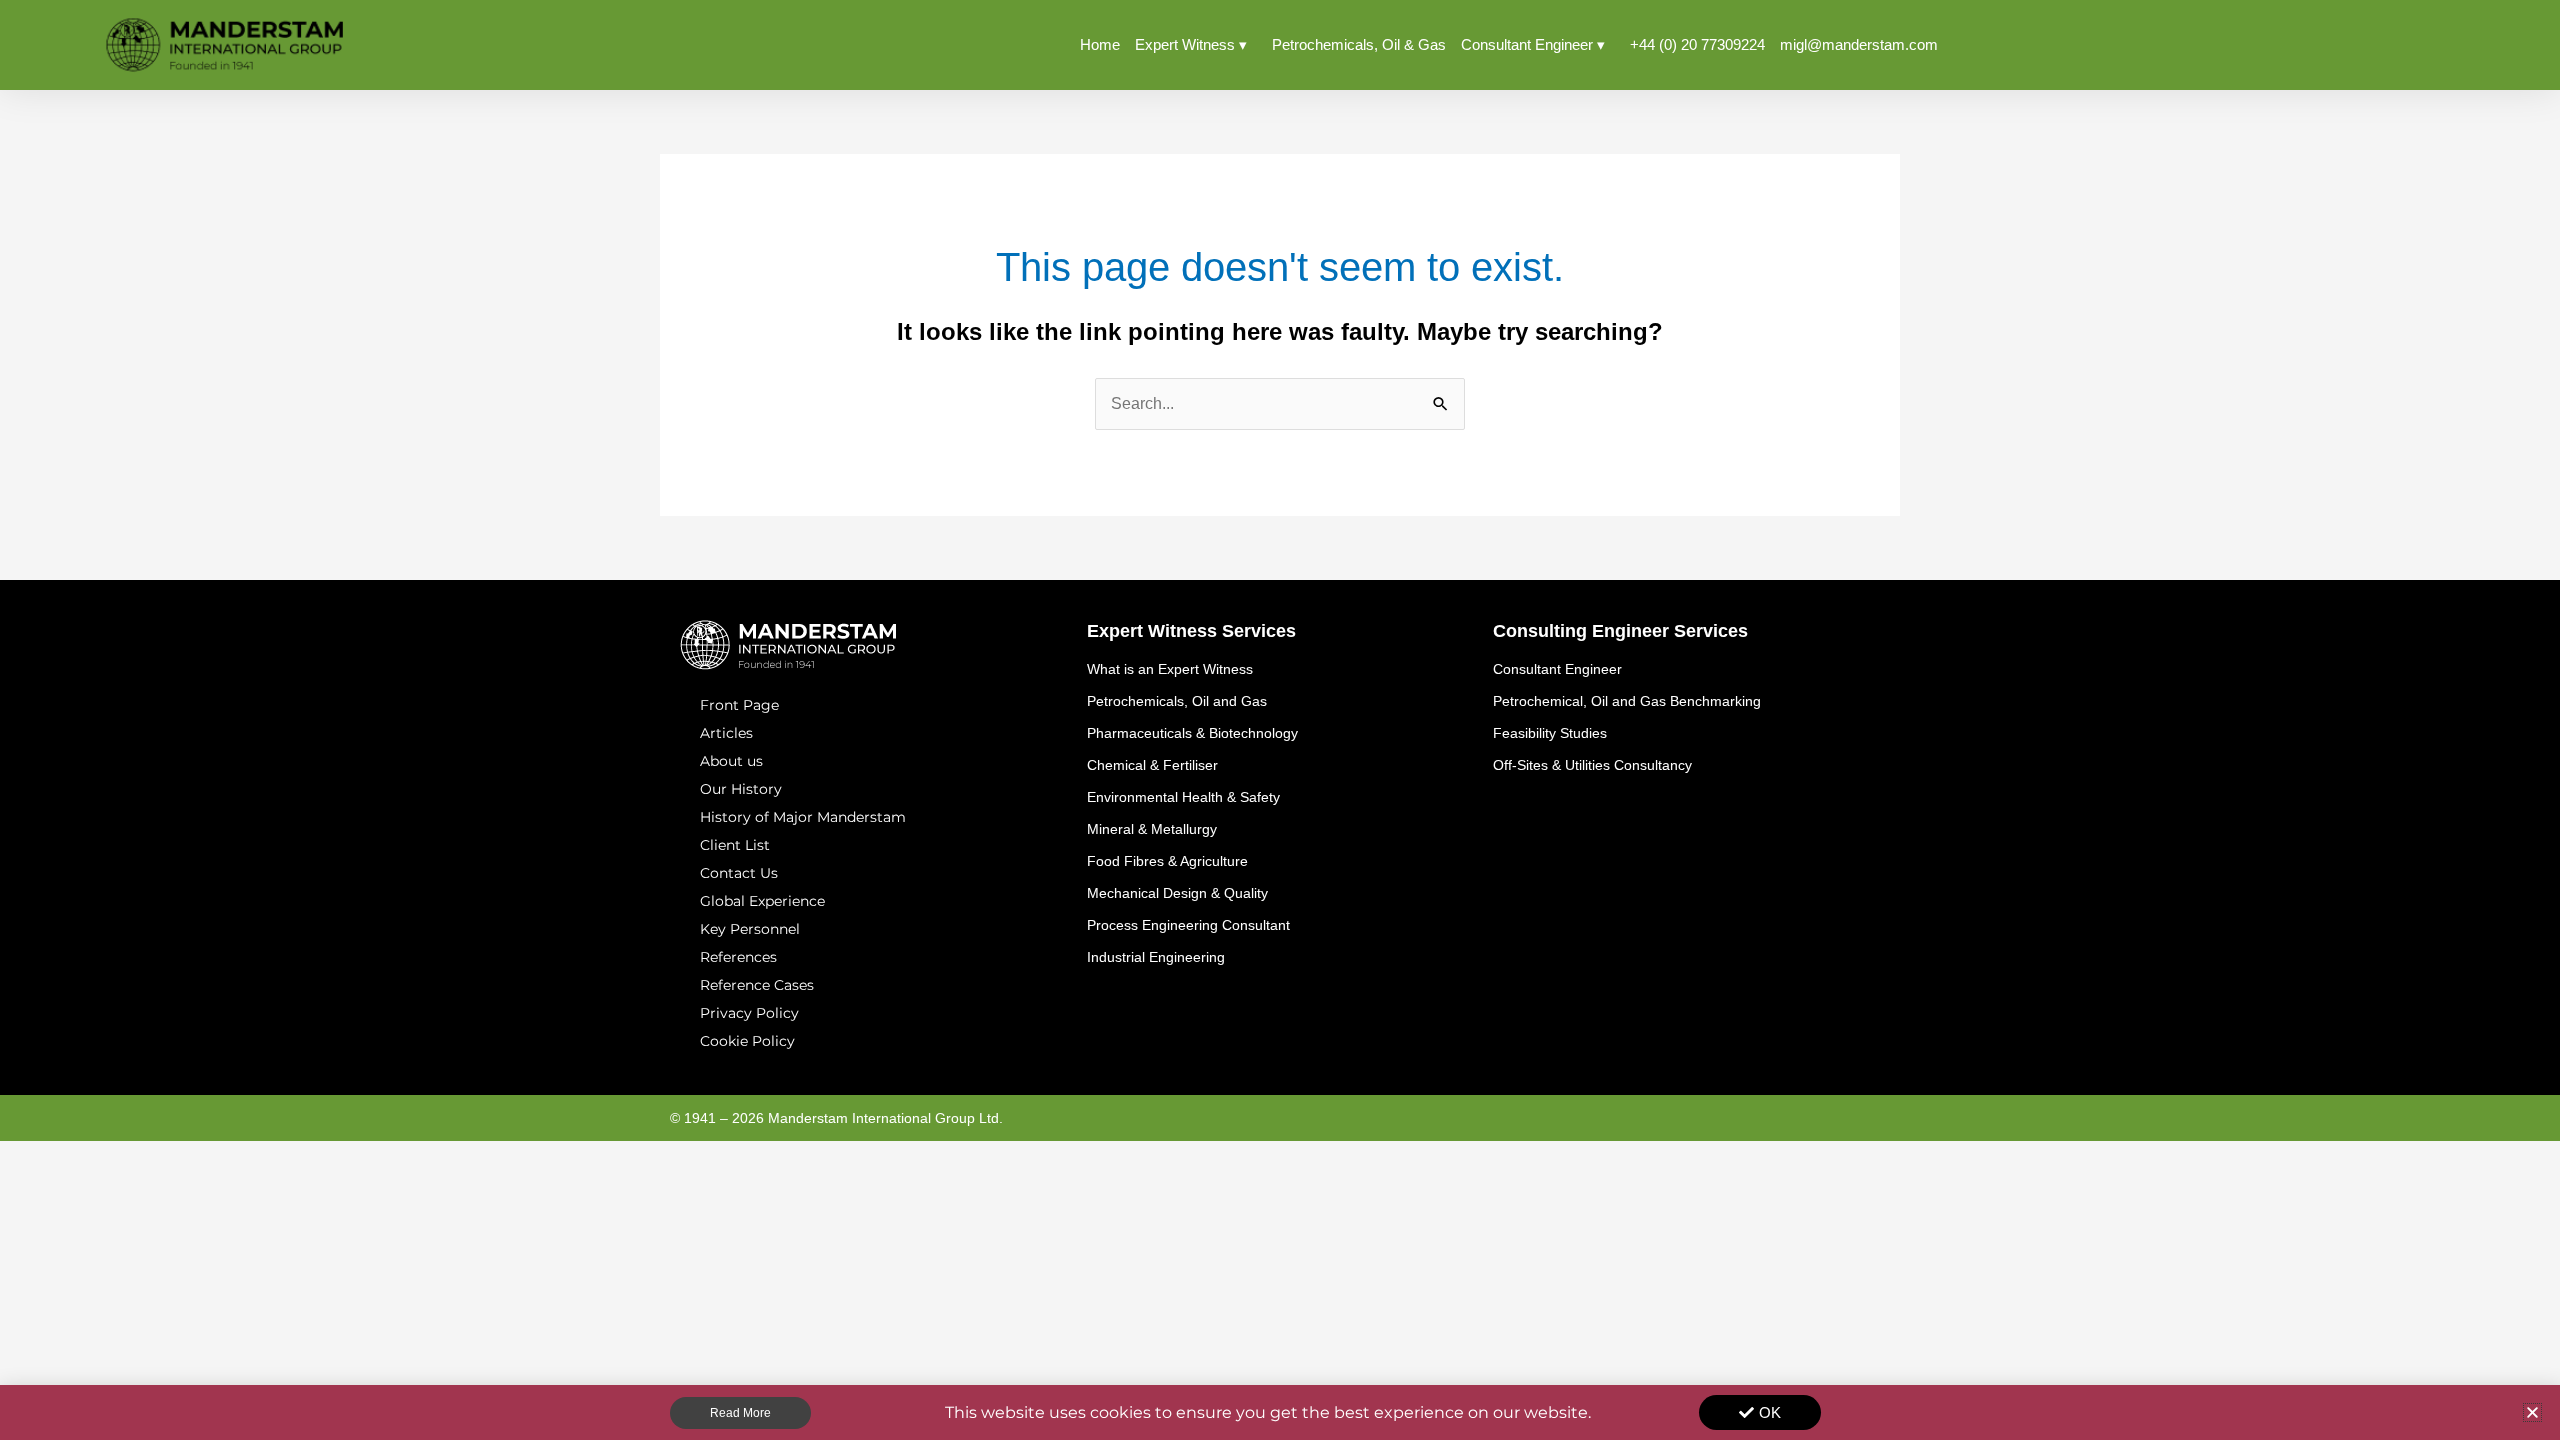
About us (731, 761)
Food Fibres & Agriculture (1167, 861)
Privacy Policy (749, 1013)
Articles (726, 733)
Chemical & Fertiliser (1152, 765)
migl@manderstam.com (1859, 44)
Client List (735, 845)
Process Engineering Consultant (1188, 925)
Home (1100, 44)
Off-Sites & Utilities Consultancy (1592, 765)
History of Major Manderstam (803, 817)
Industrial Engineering (1156, 957)
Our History (741, 789)
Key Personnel (750, 929)
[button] (2532, 1412)
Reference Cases (757, 985)
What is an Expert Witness (1170, 669)
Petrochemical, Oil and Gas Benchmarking (1627, 701)
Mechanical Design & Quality (1177, 893)
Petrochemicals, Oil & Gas (1359, 44)
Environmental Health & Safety (1183, 797)
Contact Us (739, 873)
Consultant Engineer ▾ (1533, 44)
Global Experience (762, 901)
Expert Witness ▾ (1191, 44)
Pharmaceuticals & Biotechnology (1192, 733)
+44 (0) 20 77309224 (1697, 44)
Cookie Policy (747, 1041)
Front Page (739, 705)
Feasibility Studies (1550, 733)
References (738, 957)
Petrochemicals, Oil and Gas (1177, 701)
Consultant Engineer (1557, 669)
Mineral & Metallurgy (1152, 829)
